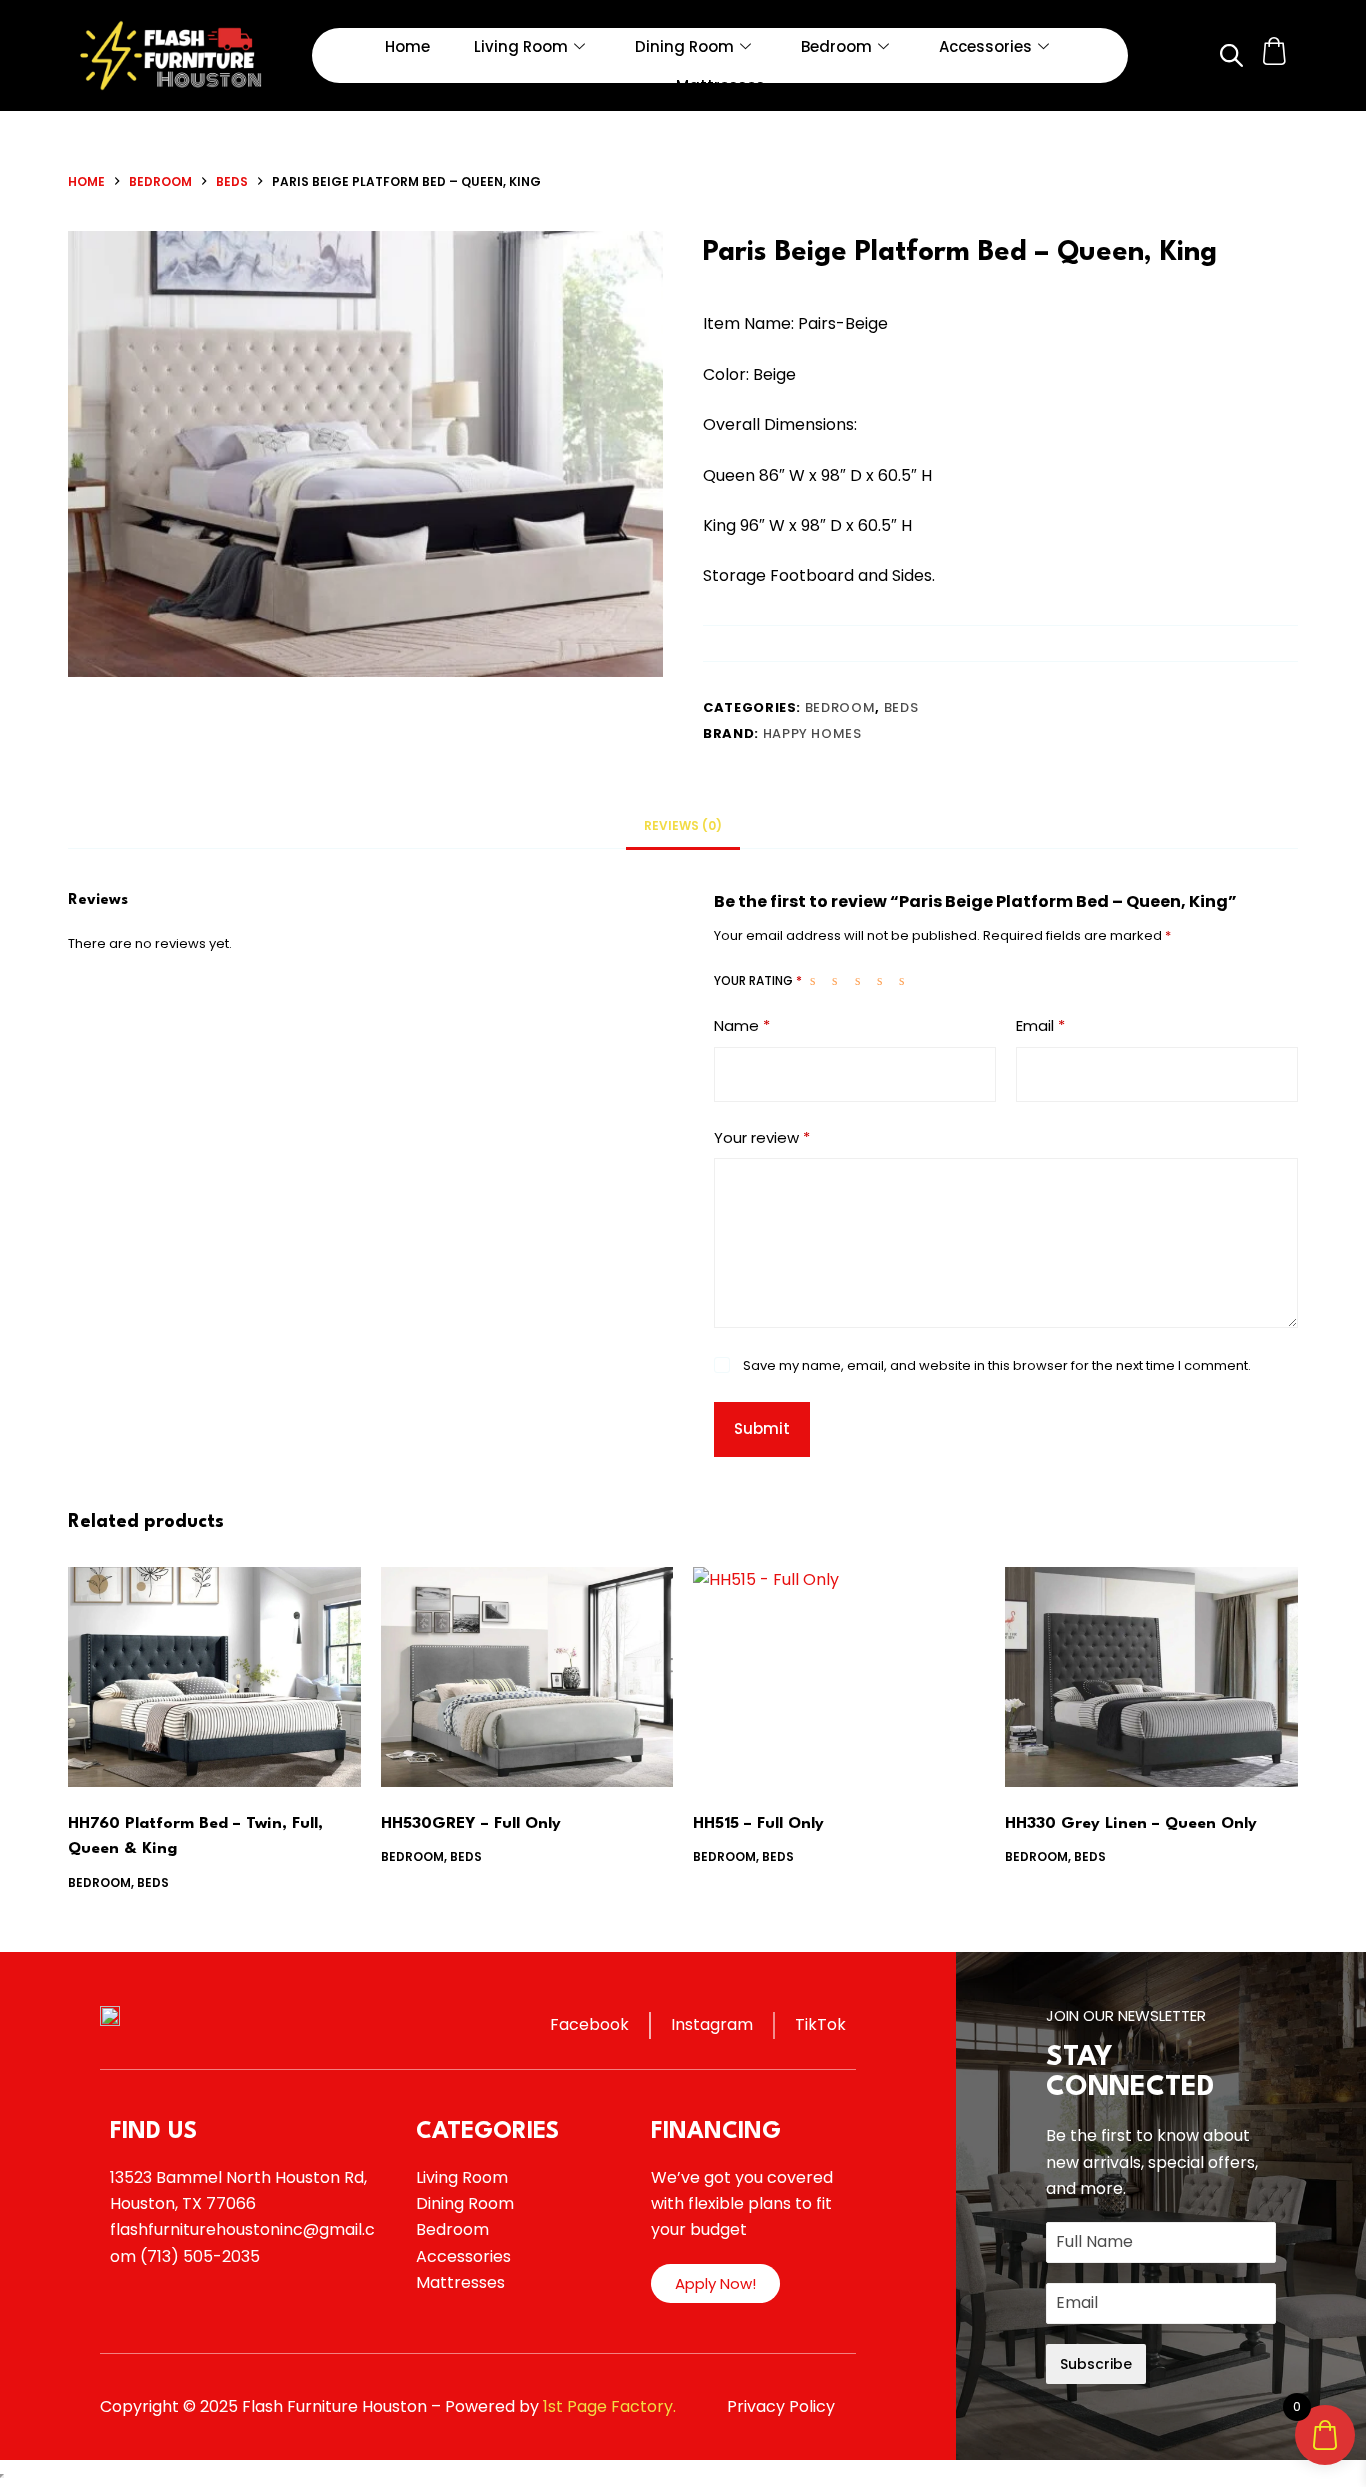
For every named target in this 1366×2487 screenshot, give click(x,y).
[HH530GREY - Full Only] (527, 1676)
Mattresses (720, 85)
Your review (762, 1137)
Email (1040, 1025)
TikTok (820, 2024)
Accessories (985, 46)
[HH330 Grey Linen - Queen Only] (1151, 1676)
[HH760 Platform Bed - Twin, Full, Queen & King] (214, 1676)
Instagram (712, 2024)
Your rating (758, 980)
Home (407, 46)
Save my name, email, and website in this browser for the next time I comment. (997, 1365)
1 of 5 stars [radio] (817, 980)
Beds (901, 707)
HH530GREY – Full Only (471, 1824)
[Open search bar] (1230, 55)
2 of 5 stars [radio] (839, 980)
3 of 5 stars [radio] (862, 980)
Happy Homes (812, 733)
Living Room (521, 46)
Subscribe (1096, 2364)
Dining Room (684, 46)
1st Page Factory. (609, 2406)
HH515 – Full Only (758, 1824)
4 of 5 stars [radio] (884, 980)
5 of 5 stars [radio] (906, 980)
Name (742, 1025)
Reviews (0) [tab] (683, 825)
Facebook (589, 2024)
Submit (762, 1428)
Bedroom (836, 46)
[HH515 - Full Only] (839, 1676)
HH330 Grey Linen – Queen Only (1131, 1824)
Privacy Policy (781, 2406)
